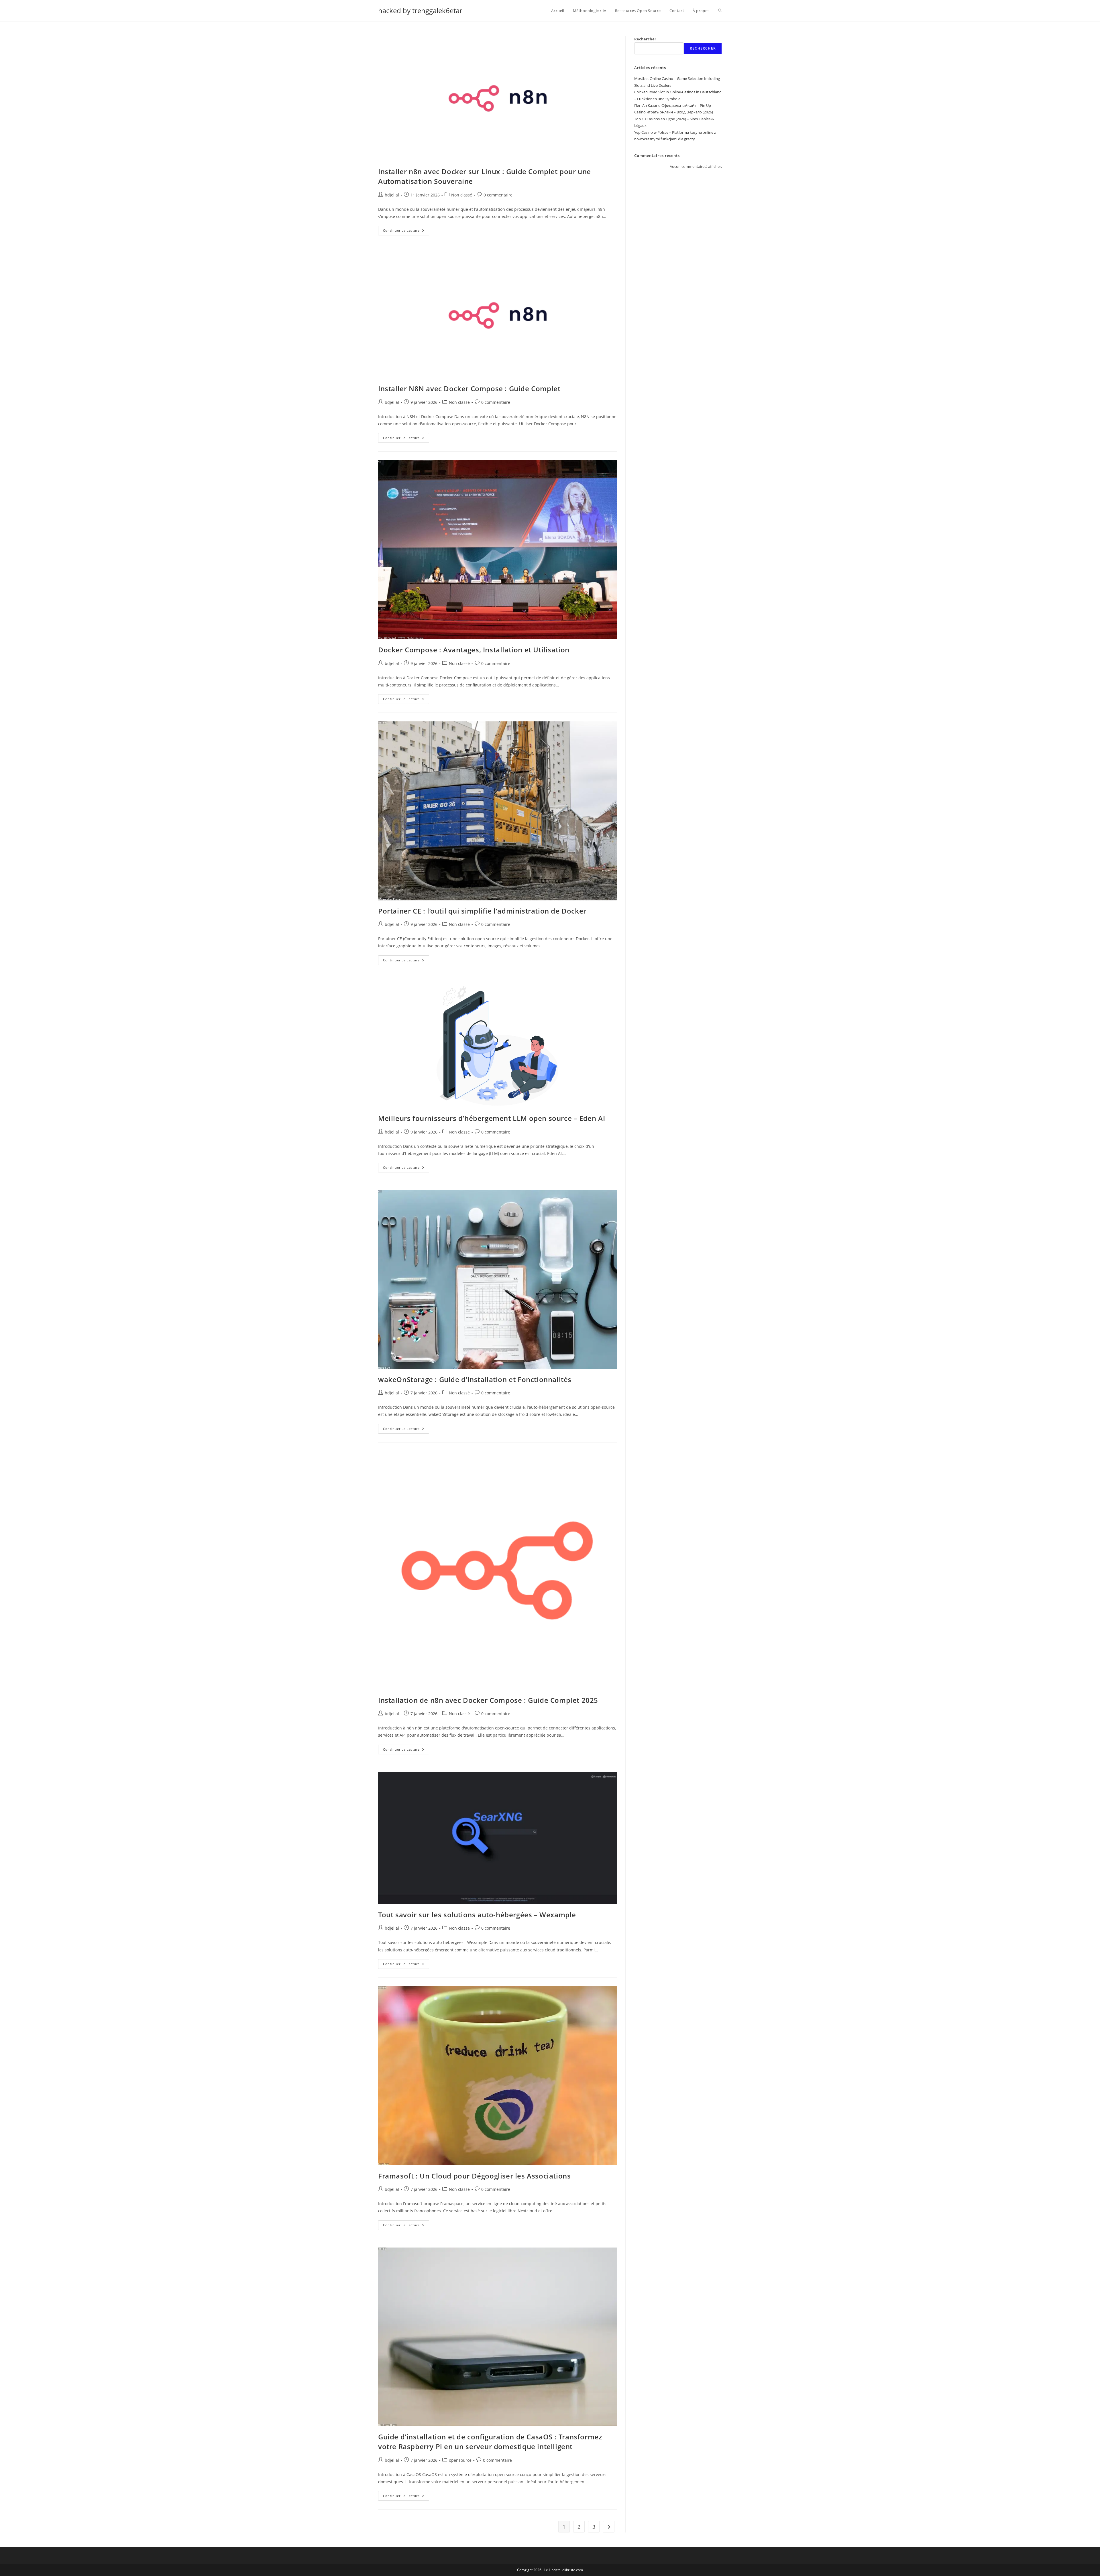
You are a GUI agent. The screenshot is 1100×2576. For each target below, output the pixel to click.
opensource (460, 2460)
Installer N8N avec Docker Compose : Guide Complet (469, 388)
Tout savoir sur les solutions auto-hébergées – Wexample (477, 1915)
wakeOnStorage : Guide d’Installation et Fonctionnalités (475, 1379)
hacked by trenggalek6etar (420, 10)
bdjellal (392, 195)
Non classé (462, 195)
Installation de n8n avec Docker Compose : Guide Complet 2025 (488, 1700)
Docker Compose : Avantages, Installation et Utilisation (474, 650)
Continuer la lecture (406, 232)
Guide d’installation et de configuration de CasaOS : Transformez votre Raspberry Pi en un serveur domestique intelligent (490, 2442)
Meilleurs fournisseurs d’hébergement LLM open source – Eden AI (492, 1118)
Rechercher (645, 39)
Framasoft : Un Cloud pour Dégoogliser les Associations (474, 2176)
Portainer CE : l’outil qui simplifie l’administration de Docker (482, 911)
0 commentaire (498, 195)
